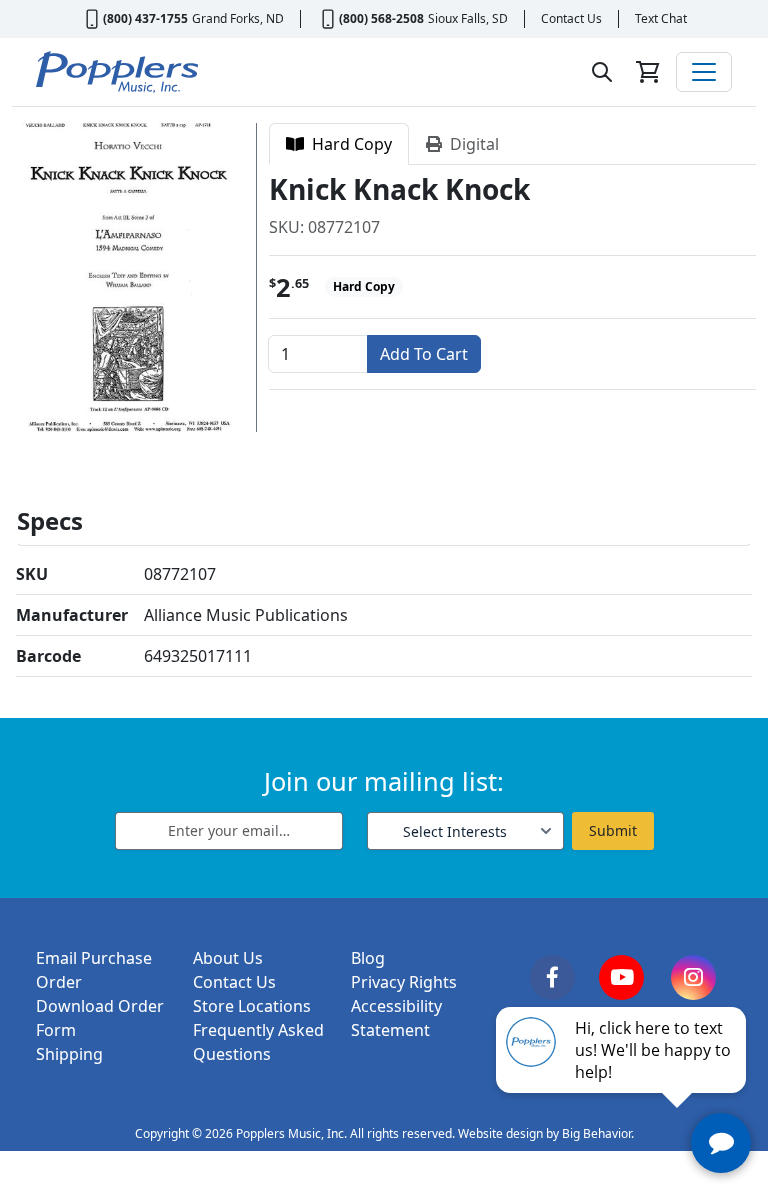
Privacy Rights (404, 982)
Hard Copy (348, 144)
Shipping (69, 1054)
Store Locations (252, 1006)
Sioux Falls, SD (468, 18)
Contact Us (571, 18)
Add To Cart (424, 354)
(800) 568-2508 (381, 18)
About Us (228, 958)
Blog (368, 958)
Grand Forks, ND (238, 18)
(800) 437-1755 (145, 18)
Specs (50, 520)
